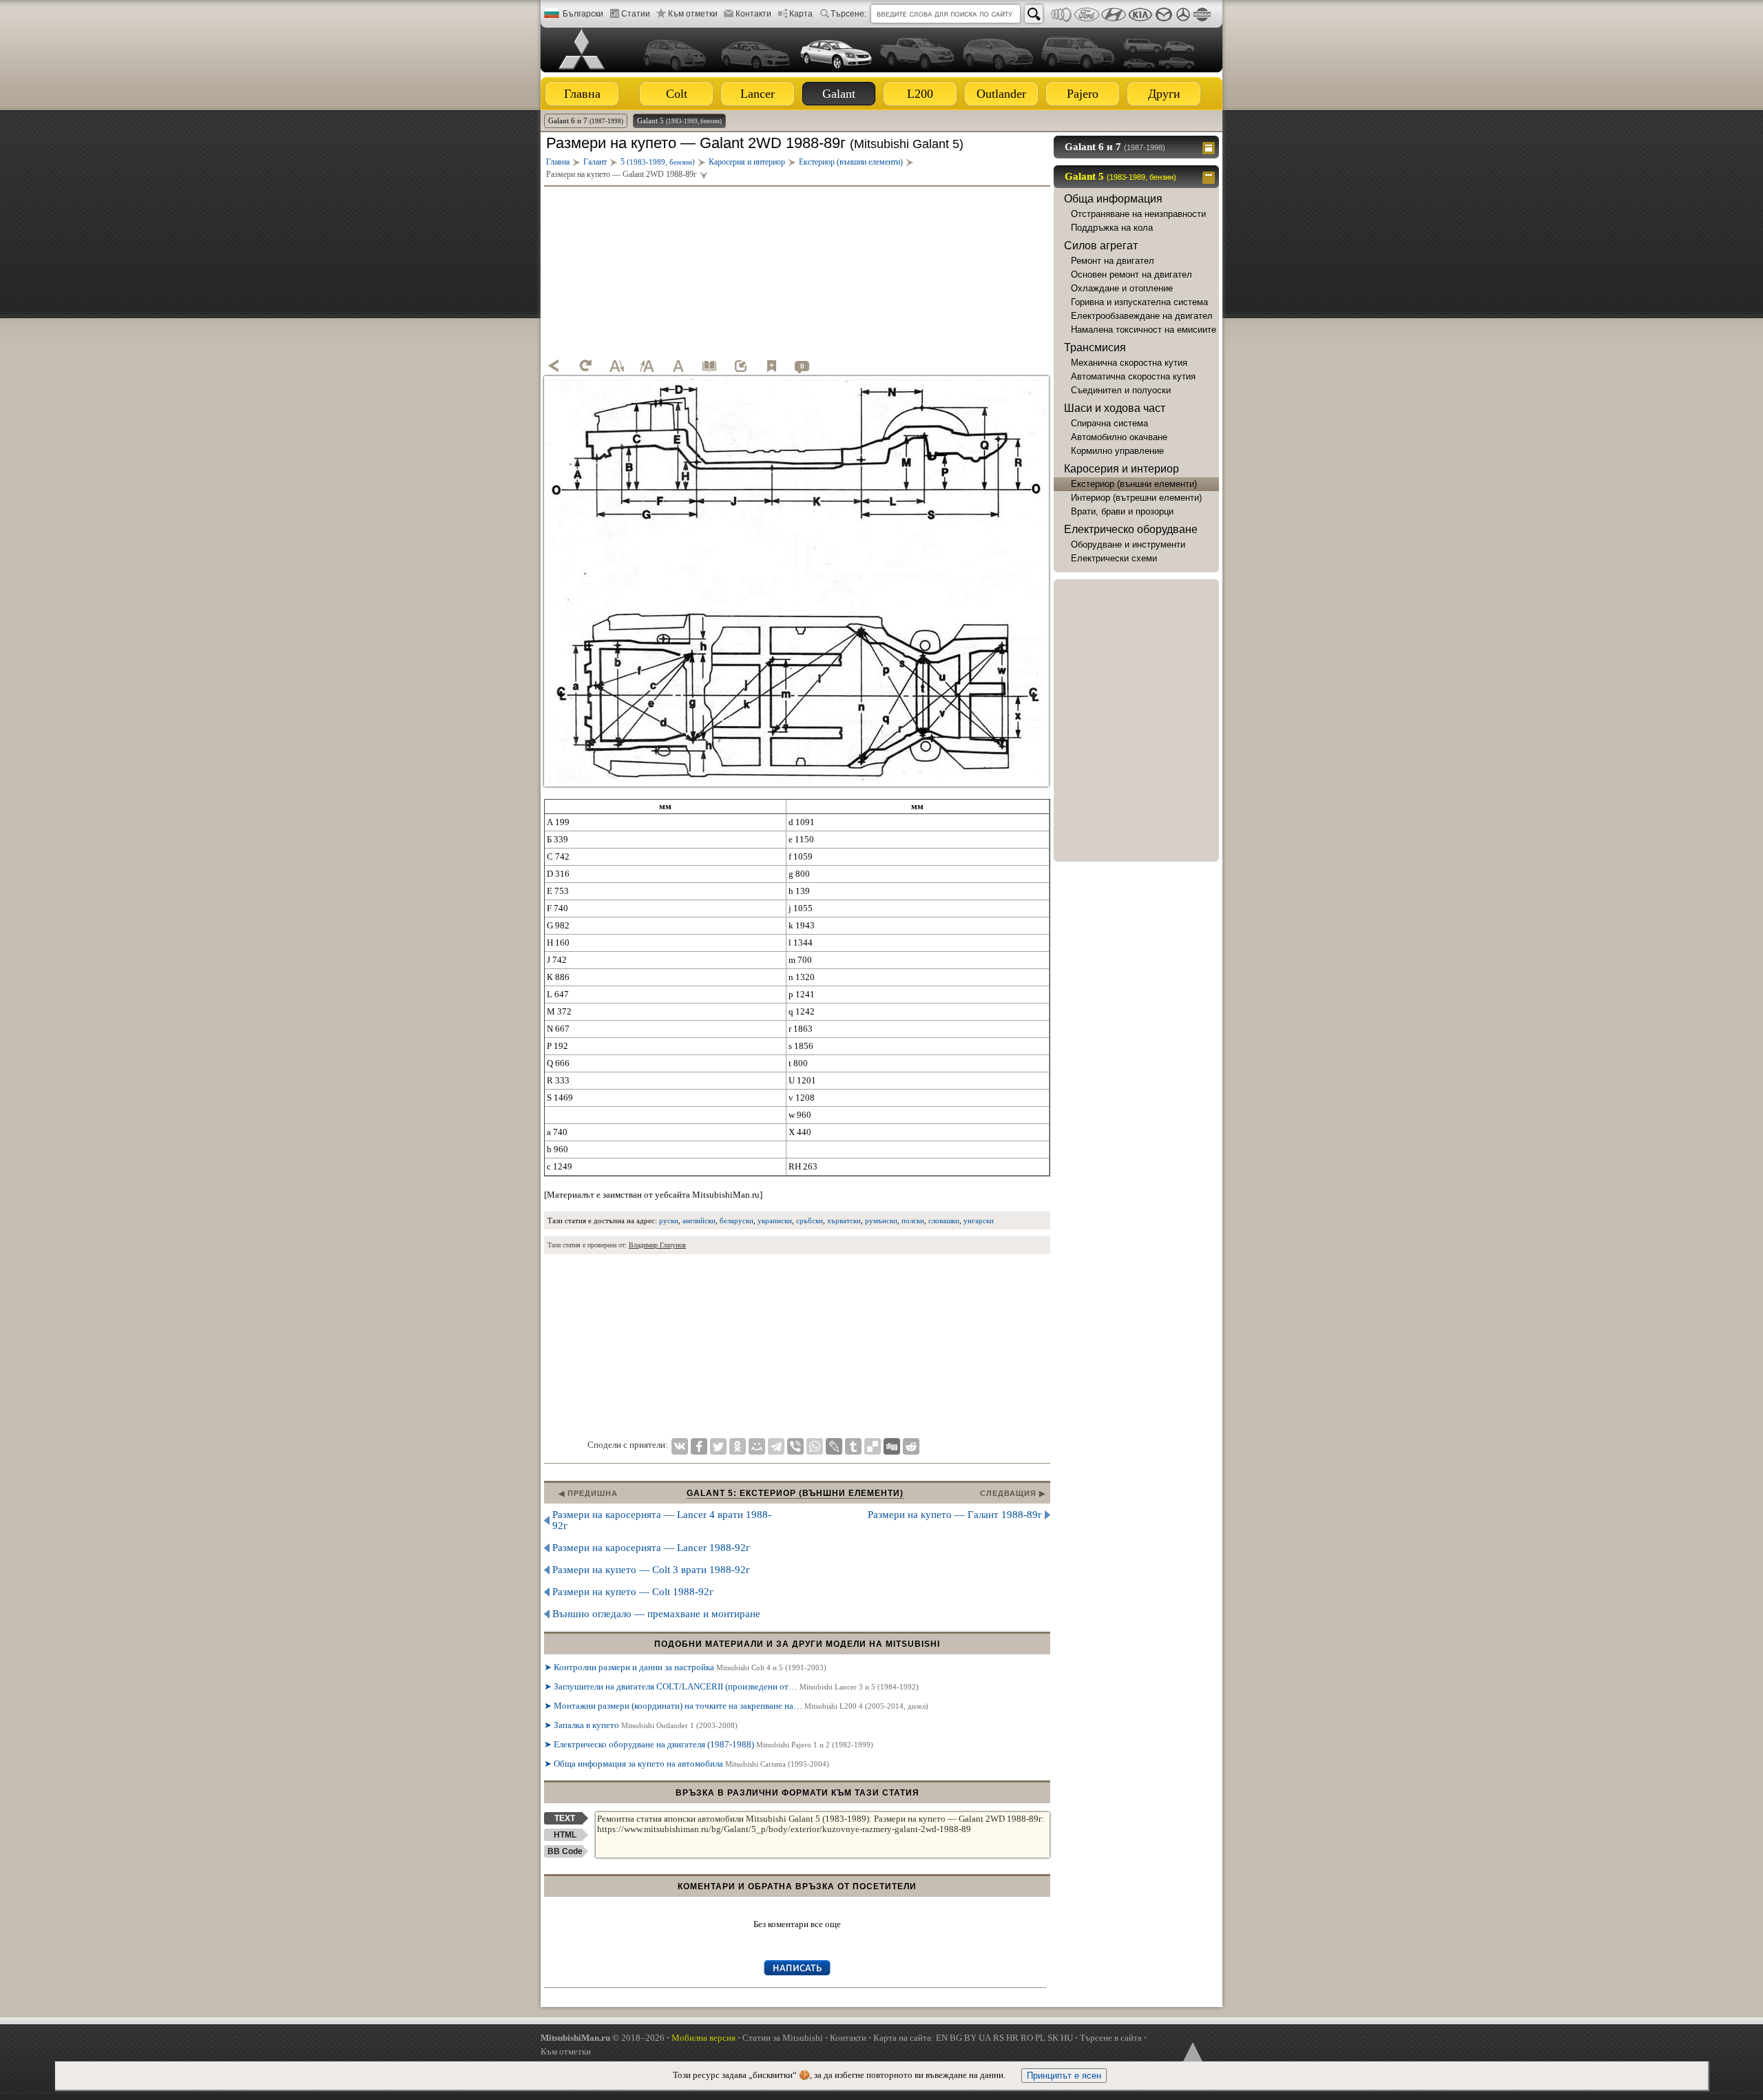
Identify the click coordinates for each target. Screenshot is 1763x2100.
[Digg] (892, 1446)
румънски (881, 1220)
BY (970, 2038)
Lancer (758, 94)
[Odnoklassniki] (738, 1446)
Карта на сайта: (904, 2038)
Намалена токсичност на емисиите (1144, 330)
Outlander (1001, 94)
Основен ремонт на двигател (1131, 274)
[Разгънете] (1210, 147)
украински (775, 1220)
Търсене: (848, 14)
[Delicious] (873, 1446)
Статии (636, 14)
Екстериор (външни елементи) (1134, 484)
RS (999, 2038)
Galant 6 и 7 (586, 121)
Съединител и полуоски (1121, 390)
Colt (677, 94)
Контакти (753, 14)
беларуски (737, 1220)
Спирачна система (1109, 423)
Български (583, 14)
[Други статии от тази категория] (709, 366)
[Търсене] (1034, 14)
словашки (944, 1220)
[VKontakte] (680, 1446)
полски (913, 1220)
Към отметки (693, 14)
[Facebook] (699, 1446)
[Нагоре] (1191, 2055)
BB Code (565, 1851)
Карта (801, 14)
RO (1027, 2038)
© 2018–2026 (603, 2038)
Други (1164, 94)
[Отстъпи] (554, 366)
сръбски (810, 1220)
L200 (920, 94)
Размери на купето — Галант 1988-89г (955, 1515)
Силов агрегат (1101, 246)
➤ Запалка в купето (641, 1725)
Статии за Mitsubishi (783, 2038)
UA (985, 2038)
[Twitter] (718, 1446)
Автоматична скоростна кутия (1133, 376)
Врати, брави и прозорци (1122, 511)
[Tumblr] (853, 1446)
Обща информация (1113, 199)
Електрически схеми (1114, 558)
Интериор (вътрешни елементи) (1136, 498)
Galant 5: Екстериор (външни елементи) (795, 1493)
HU (1067, 2038)
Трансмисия (1095, 347)
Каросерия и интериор (1122, 469)
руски (669, 1220)
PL (1040, 2038)
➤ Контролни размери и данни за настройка (685, 1667)
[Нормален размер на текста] (678, 366)
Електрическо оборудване (1131, 529)
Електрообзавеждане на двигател (1142, 316)
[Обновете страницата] (585, 366)
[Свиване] (1210, 176)
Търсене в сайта (1111, 2038)
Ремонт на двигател (1113, 261)
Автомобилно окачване (1119, 437)
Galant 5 (679, 121)
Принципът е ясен (1064, 2076)
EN (942, 2038)
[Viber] (795, 1446)
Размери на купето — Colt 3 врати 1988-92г (651, 1570)
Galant (839, 94)
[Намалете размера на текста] (616, 366)
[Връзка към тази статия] (740, 366)
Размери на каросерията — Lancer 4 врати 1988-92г (662, 1520)
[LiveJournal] (834, 1446)
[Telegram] (776, 1446)
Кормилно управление (1117, 451)
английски (699, 1220)
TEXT (565, 1818)
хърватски (844, 1220)
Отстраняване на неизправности (1138, 214)
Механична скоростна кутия (1129, 363)
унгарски (979, 1220)
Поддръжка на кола (1112, 228)
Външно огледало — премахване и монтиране (656, 1614)
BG (956, 2038)
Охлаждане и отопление (1122, 288)
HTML (565, 1835)
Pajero (1083, 94)
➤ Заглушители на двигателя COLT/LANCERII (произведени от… (731, 1686)
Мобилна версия (703, 2038)
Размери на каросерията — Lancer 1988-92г (651, 1548)
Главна (582, 94)
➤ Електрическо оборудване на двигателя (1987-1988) (709, 1744)
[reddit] (911, 1446)
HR (1012, 2038)
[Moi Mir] (757, 1446)
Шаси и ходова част (1115, 408)
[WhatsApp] (815, 1446)
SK (1053, 2038)
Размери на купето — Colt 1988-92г (633, 1592)
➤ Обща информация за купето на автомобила (687, 1764)
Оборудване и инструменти (1128, 544)
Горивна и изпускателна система (1139, 302)
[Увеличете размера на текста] (647, 366)
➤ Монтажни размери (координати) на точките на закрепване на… (736, 1706)
